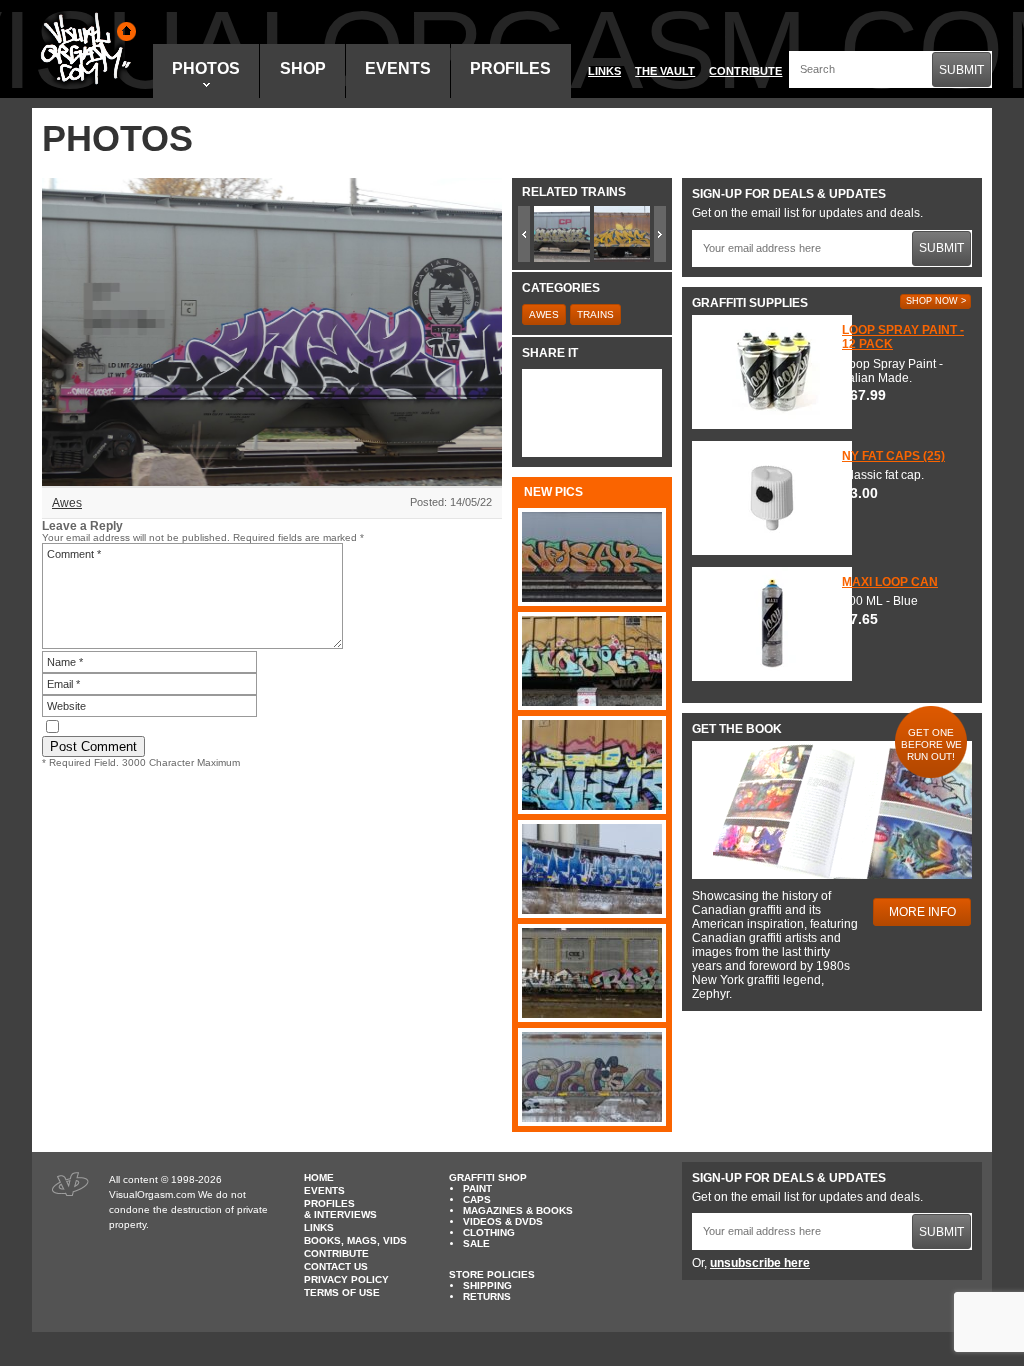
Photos (206, 68)
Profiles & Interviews (340, 1209)
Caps (477, 1199)
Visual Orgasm (85, 49)
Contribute (745, 71)
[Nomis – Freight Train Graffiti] (592, 661)
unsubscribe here (760, 1263)
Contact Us (336, 1266)
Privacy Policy (346, 1279)
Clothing (489, 1232)
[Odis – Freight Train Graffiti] (592, 1077)
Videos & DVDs (503, 1221)
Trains (595, 314)
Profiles (510, 68)
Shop (303, 68)
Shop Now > (936, 301)
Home (319, 1177)
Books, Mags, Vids (355, 1240)
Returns (487, 1296)
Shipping (487, 1285)
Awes (67, 503)
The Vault (665, 71)
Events (398, 68)
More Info (922, 912)
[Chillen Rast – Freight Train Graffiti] (592, 973)
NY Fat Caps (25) (893, 456)
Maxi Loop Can (890, 582)
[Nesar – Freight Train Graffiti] (592, 557)
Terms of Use (342, 1292)
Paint (477, 1188)
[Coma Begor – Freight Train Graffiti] (592, 869)
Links (604, 71)
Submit (961, 70)
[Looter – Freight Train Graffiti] (592, 765)
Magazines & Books (518, 1210)
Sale (476, 1243)
